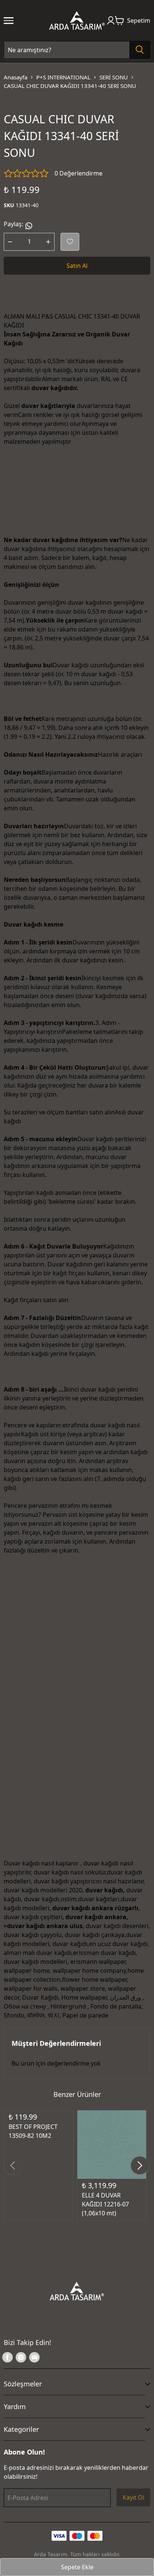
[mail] (34, 2357)
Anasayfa (16, 77)
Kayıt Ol (133, 2497)
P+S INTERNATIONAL (63, 77)
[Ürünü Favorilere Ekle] (70, 242)
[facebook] (7, 2357)
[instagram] (21, 2357)
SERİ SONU (114, 77)
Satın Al (77, 266)
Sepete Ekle (77, 2567)
